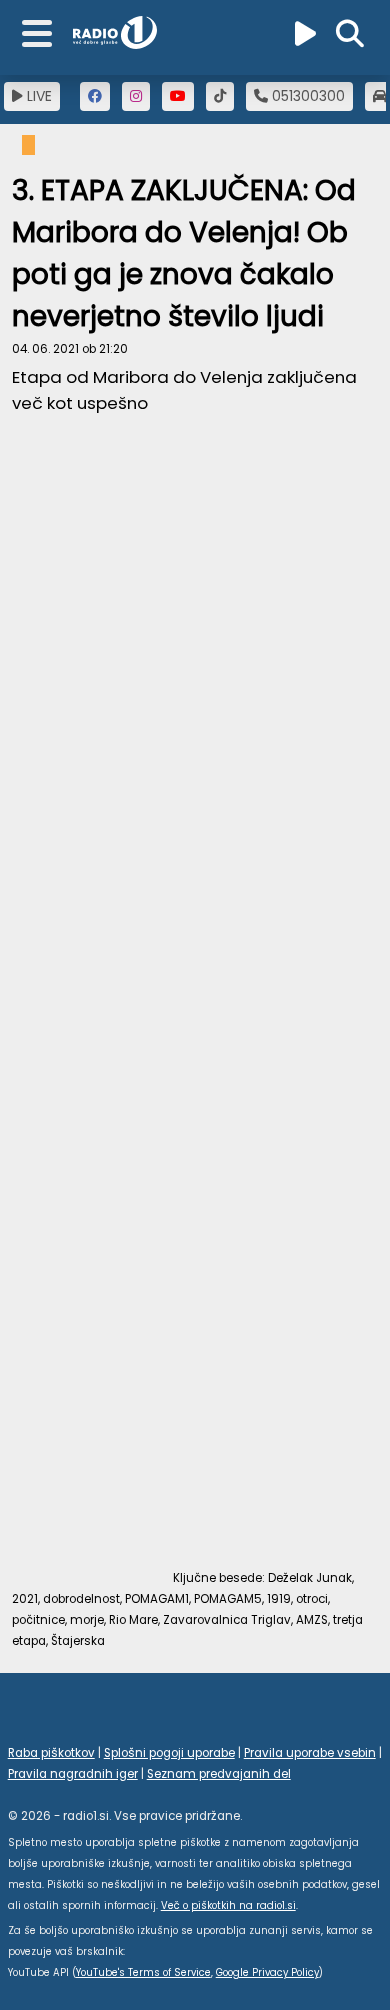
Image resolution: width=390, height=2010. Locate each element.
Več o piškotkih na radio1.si (228, 1905)
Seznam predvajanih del (219, 1774)
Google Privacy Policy (267, 1972)
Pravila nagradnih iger (73, 1774)
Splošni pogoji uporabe (169, 1753)
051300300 (306, 96)
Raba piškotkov (51, 1753)
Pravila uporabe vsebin (310, 1753)
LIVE (37, 96)
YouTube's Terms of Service (143, 1972)
